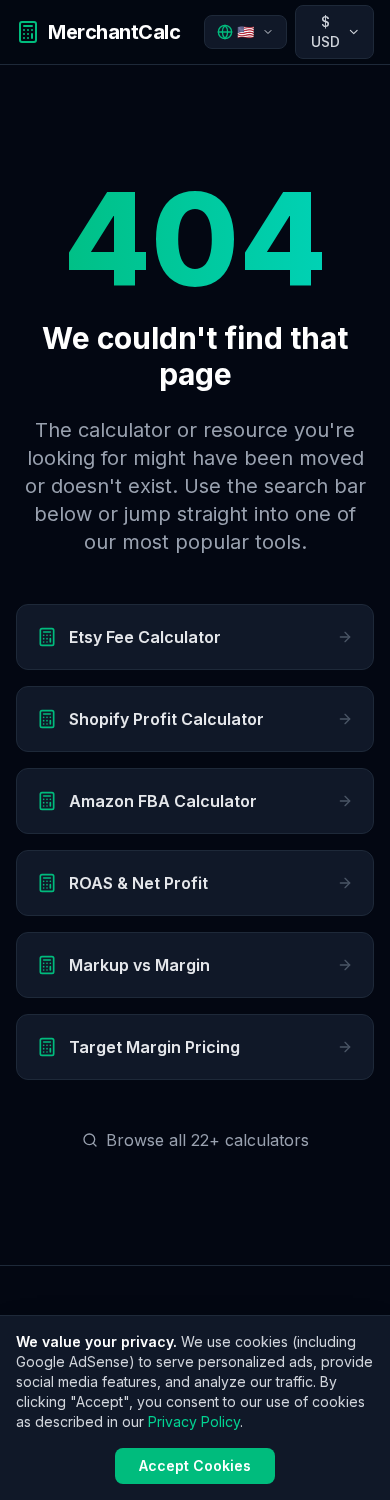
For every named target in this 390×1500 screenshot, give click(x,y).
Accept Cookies (195, 1465)
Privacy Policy (194, 1421)
